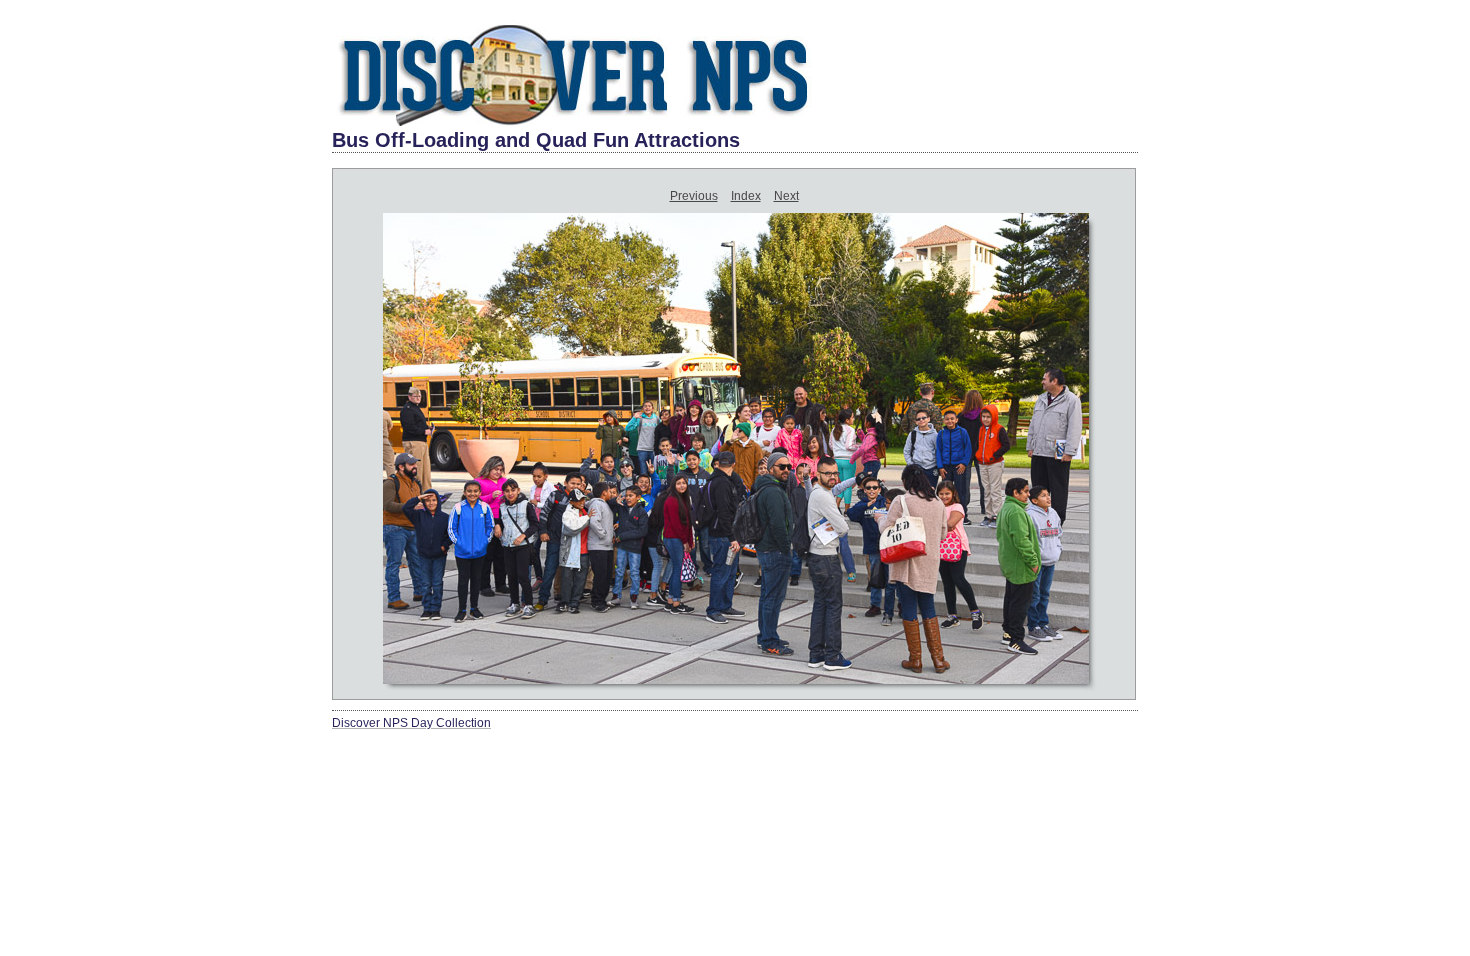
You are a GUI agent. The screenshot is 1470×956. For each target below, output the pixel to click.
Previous (694, 196)
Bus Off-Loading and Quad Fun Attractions (536, 140)
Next (786, 196)
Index (746, 196)
